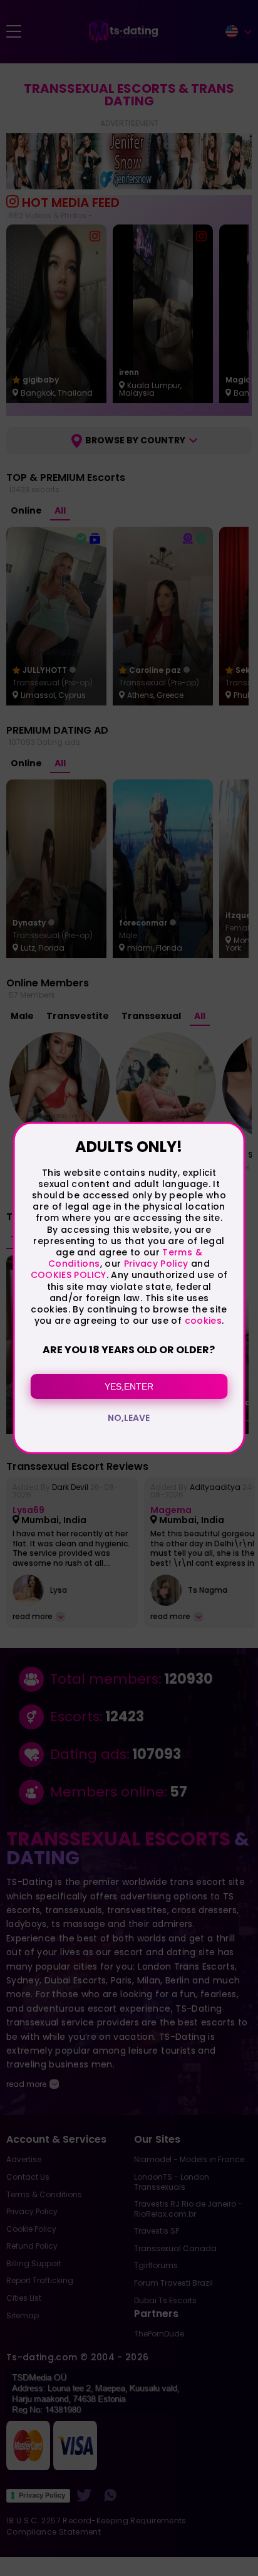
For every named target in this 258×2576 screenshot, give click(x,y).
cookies (203, 1321)
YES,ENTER (129, 1386)
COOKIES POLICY (69, 1275)
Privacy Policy (154, 1264)
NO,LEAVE (129, 1418)
